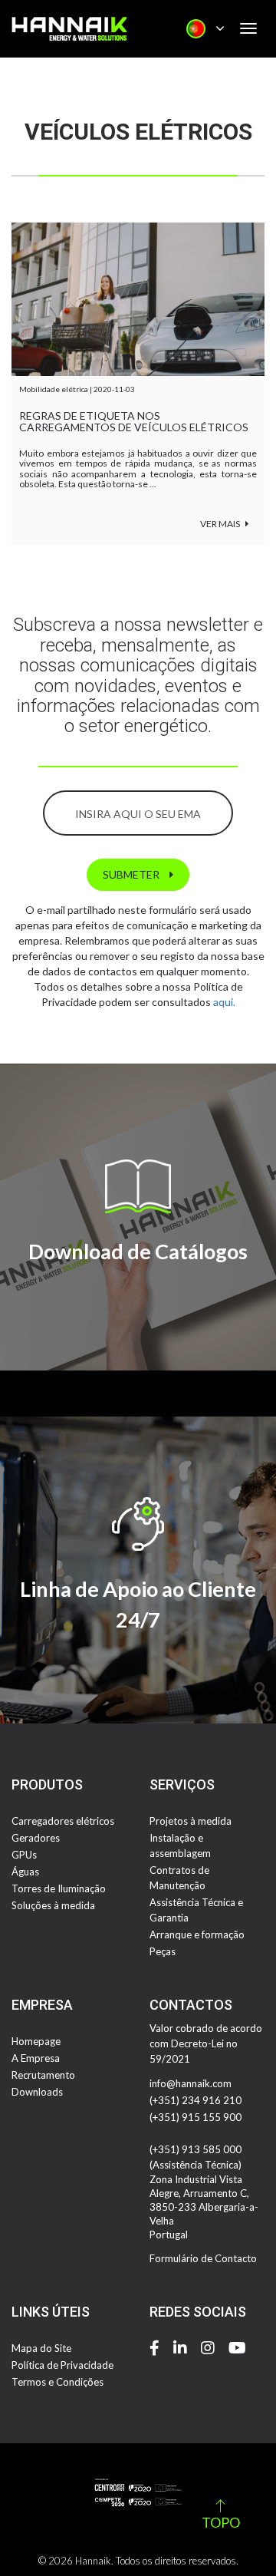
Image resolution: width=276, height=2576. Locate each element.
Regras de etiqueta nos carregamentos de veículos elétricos (134, 422)
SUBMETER (132, 874)
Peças (163, 1951)
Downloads (37, 2092)
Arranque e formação (197, 1934)
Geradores (36, 1838)
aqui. (224, 1002)
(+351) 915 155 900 (195, 2117)
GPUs (24, 1855)
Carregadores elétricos (63, 1821)
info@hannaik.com (191, 2083)
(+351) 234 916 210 (195, 2100)
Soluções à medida (53, 1905)
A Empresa (36, 2058)
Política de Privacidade (62, 2365)
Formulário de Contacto (203, 2258)
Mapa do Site (41, 2348)
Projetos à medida (191, 1821)
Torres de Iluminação (59, 1888)
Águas (25, 1872)
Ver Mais (221, 524)
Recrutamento (43, 2075)
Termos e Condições (58, 2382)
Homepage (36, 2041)
